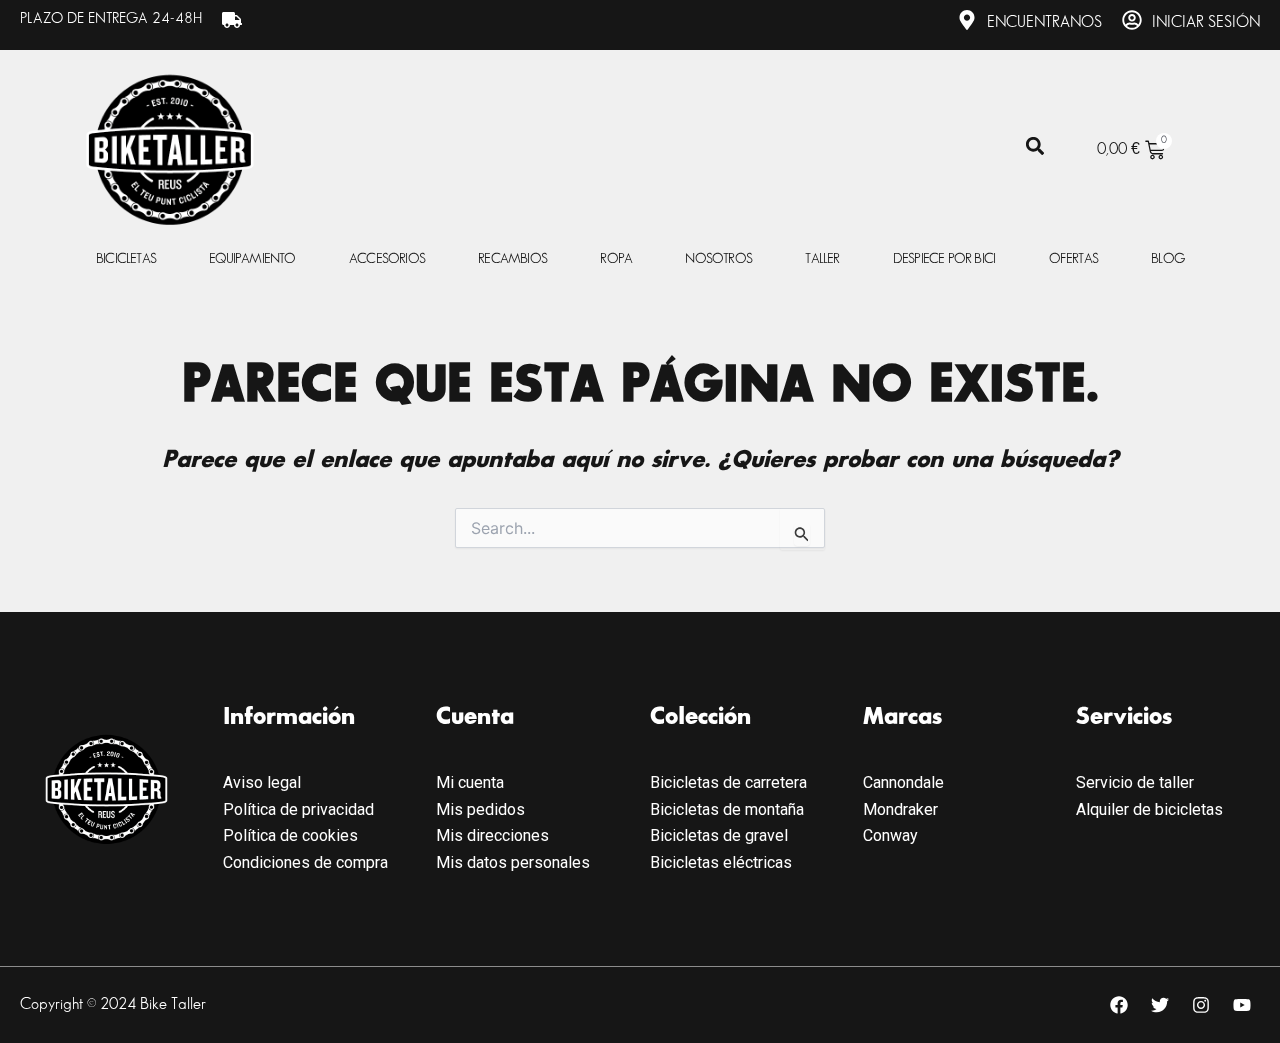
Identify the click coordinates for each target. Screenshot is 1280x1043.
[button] (1035, 146)
